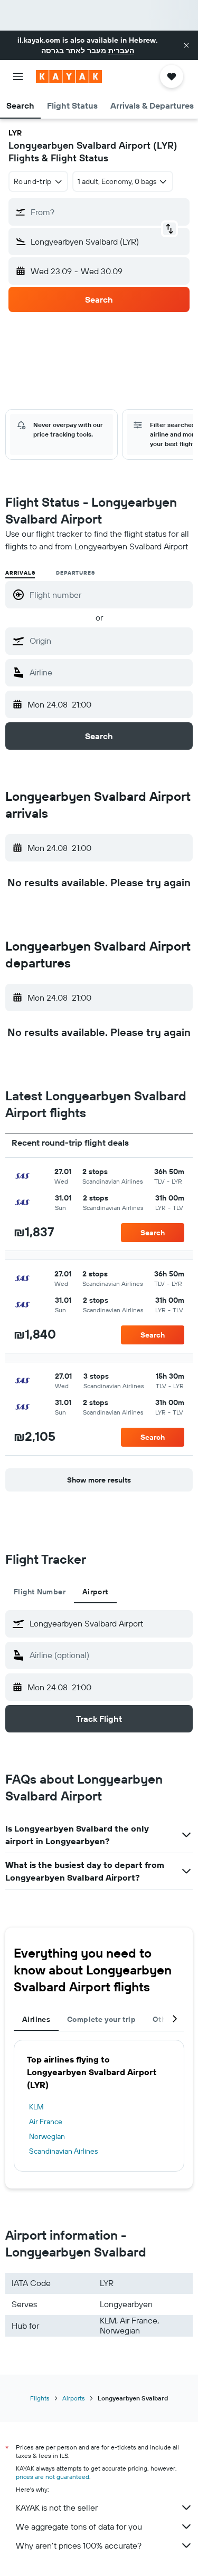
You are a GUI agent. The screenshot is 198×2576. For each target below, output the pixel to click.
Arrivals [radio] (20, 573)
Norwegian (47, 2136)
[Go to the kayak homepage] (69, 76)
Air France (46, 2122)
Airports (74, 2398)
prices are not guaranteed (53, 2477)
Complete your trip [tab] (101, 2019)
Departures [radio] (75, 573)
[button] (186, 45)
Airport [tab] (95, 1592)
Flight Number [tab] (40, 1592)
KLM (36, 2107)
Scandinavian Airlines (63, 2151)
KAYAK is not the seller (57, 2507)
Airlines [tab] (36, 2019)
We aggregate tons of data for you (79, 2526)
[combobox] (109, 641)
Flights (40, 2398)
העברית (121, 51)
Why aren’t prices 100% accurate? (79, 2545)
